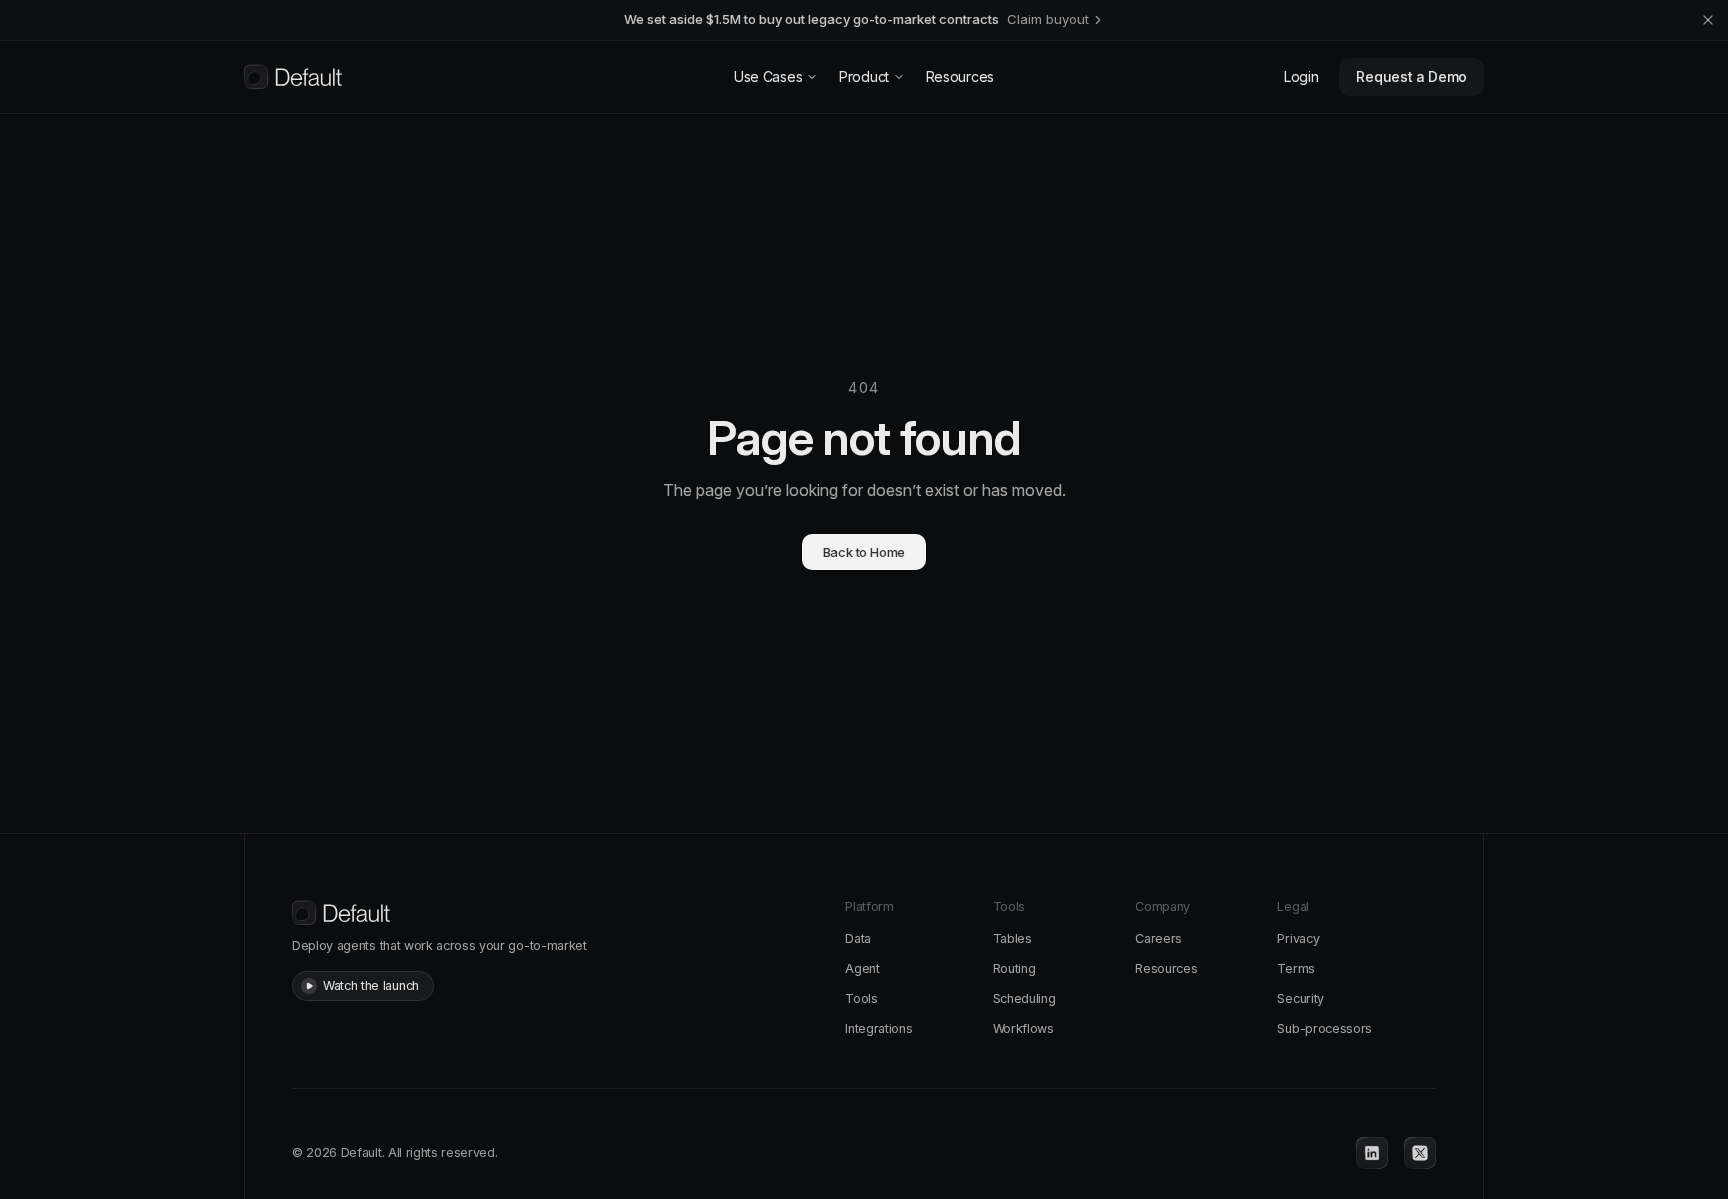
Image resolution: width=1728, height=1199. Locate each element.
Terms (1295, 968)
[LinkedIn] (1372, 1153)
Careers (1158, 938)
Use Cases (768, 76)
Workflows (1023, 1028)
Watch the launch (371, 985)
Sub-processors (1324, 1028)
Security (1300, 998)
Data (858, 938)
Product (864, 76)
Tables (1012, 938)
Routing (1014, 968)
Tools (861, 998)
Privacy (1298, 938)
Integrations (878, 1028)
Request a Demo (1411, 76)
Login (1301, 76)
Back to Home (864, 552)
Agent (862, 968)
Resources (960, 76)
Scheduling (1024, 998)
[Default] (293, 77)
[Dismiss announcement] (1708, 20)
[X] (1420, 1153)
